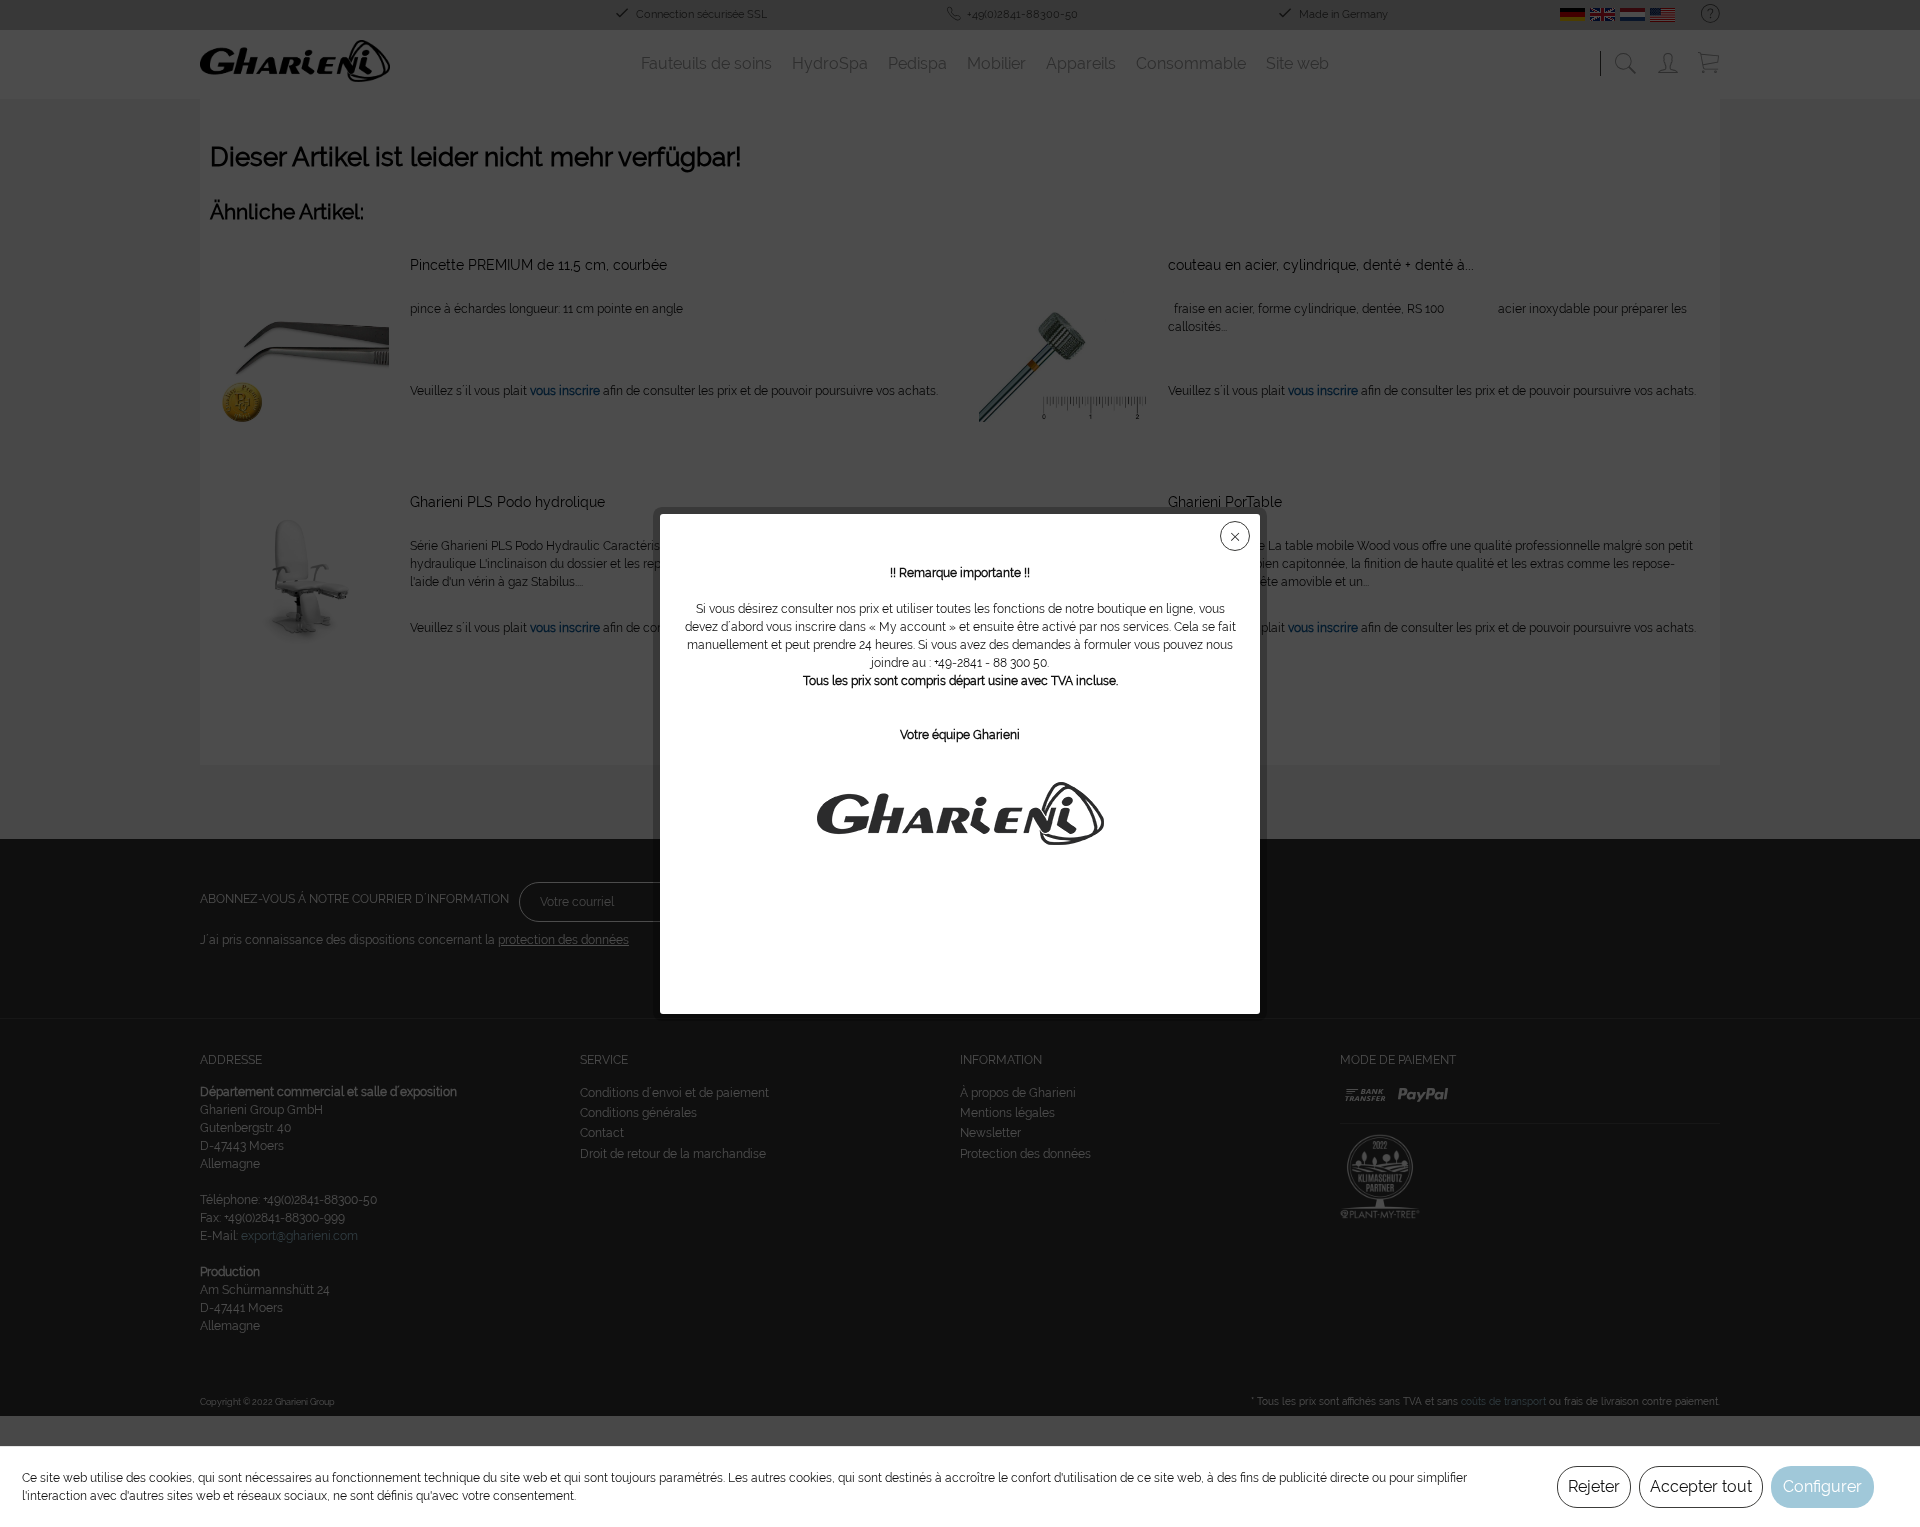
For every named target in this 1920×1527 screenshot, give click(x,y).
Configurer (1822, 1486)
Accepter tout (1701, 1486)
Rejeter (1594, 1486)
